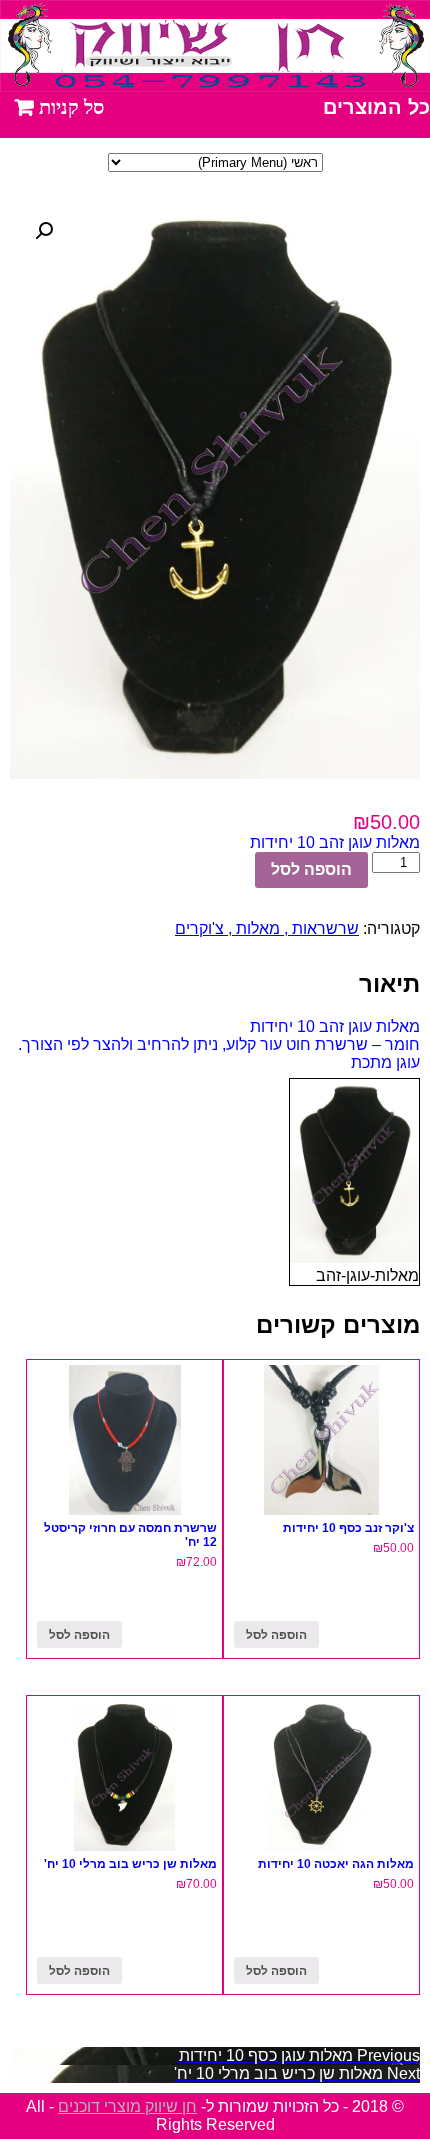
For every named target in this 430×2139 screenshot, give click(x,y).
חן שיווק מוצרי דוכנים (127, 2106)
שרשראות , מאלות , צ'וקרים (267, 928)
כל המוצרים (376, 107)
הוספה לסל (311, 869)
